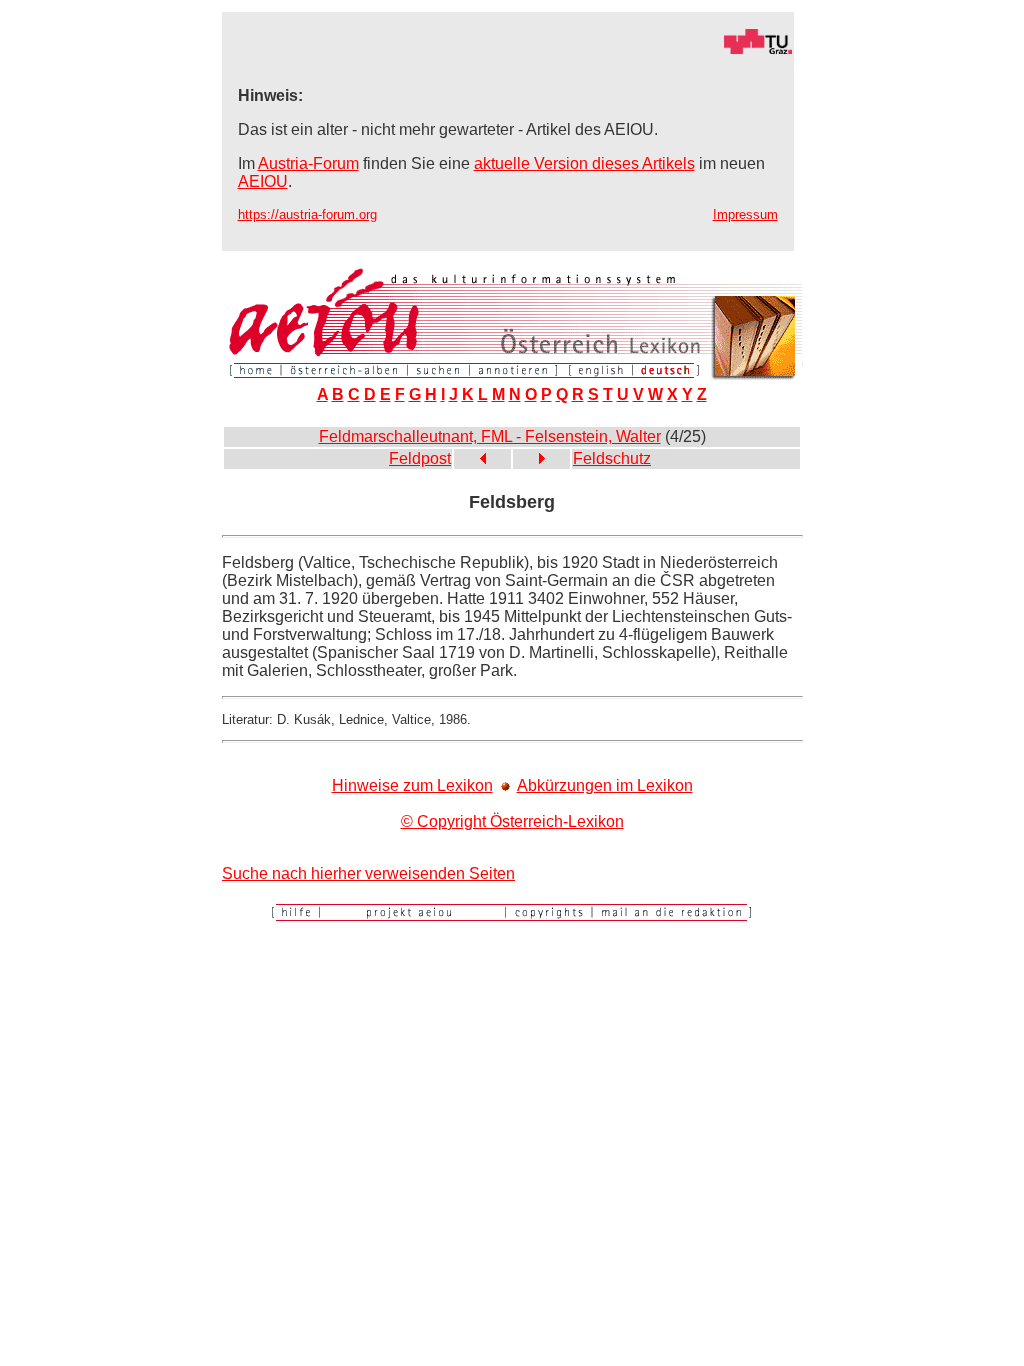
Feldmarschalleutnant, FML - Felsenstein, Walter (490, 436)
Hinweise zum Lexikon (412, 785)
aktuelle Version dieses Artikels (584, 163)
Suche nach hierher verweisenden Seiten (368, 873)
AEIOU (263, 181)
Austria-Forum (308, 163)
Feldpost (420, 458)
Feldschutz (612, 458)
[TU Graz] (508, 49)
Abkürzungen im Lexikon (605, 785)
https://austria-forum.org (307, 214)
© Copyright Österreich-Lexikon (512, 821)
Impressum (745, 214)
